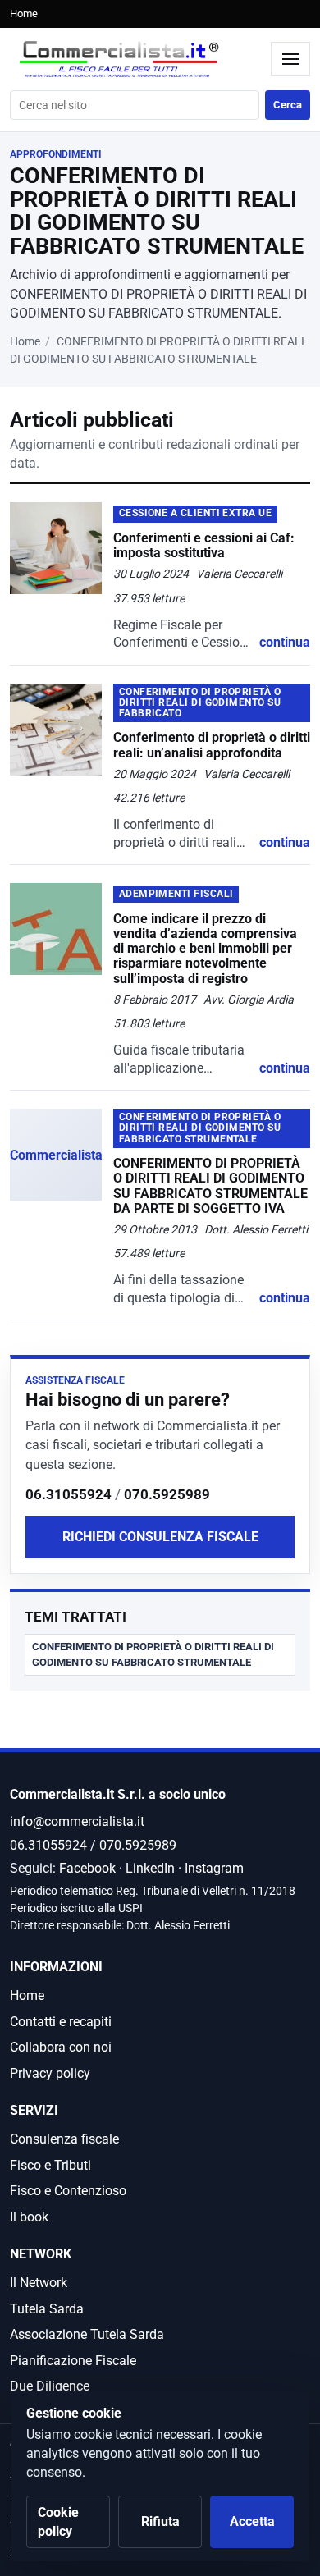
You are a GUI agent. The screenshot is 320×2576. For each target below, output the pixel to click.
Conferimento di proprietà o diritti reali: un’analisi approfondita (212, 745)
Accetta (252, 2521)
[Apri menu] (290, 59)
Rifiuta (160, 2521)
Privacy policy (50, 2073)
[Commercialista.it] (136, 59)
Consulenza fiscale (64, 2139)
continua (285, 642)
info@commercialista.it (77, 1821)
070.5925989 (167, 1494)
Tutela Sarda (47, 2309)
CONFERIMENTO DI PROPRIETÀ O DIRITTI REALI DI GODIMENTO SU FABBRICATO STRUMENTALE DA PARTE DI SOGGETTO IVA (210, 1186)
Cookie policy (58, 2522)
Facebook (87, 1868)
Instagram (214, 1868)
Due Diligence (50, 2386)
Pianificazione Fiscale (73, 2361)
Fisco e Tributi (50, 2165)
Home (24, 14)
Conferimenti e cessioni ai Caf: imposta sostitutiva (204, 545)
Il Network (39, 2283)
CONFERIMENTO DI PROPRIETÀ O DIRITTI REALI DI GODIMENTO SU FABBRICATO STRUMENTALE (153, 1654)
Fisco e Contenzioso (68, 2191)
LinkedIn (150, 1868)
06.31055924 (69, 1494)
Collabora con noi (61, 2047)
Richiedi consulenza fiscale (160, 1537)
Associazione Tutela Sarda (87, 2334)
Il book (29, 2217)
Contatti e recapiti (61, 2022)
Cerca (288, 105)
